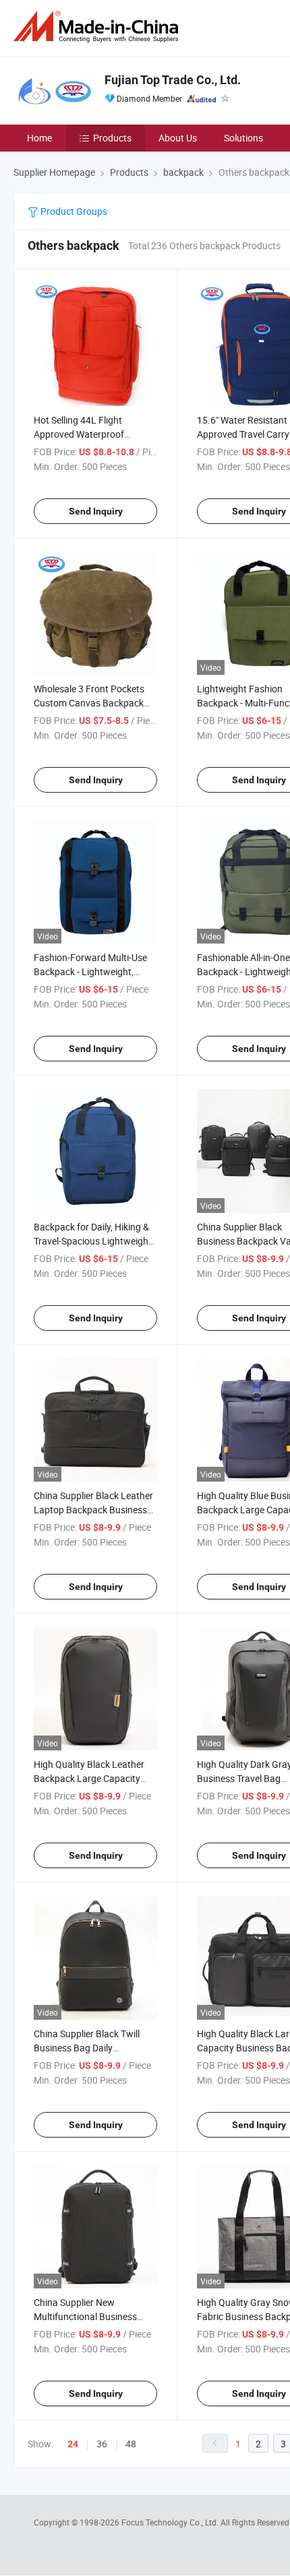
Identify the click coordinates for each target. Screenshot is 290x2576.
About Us (178, 138)
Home (39, 138)
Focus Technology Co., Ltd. (171, 2522)
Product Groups (73, 211)
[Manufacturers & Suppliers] (98, 27)
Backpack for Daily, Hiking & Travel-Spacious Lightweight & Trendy (93, 1241)
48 (131, 2444)
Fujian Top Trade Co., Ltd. (173, 80)
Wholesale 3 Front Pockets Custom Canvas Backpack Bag (89, 703)
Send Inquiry (96, 511)
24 (73, 2444)
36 (102, 2444)
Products (112, 138)
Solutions (243, 138)
